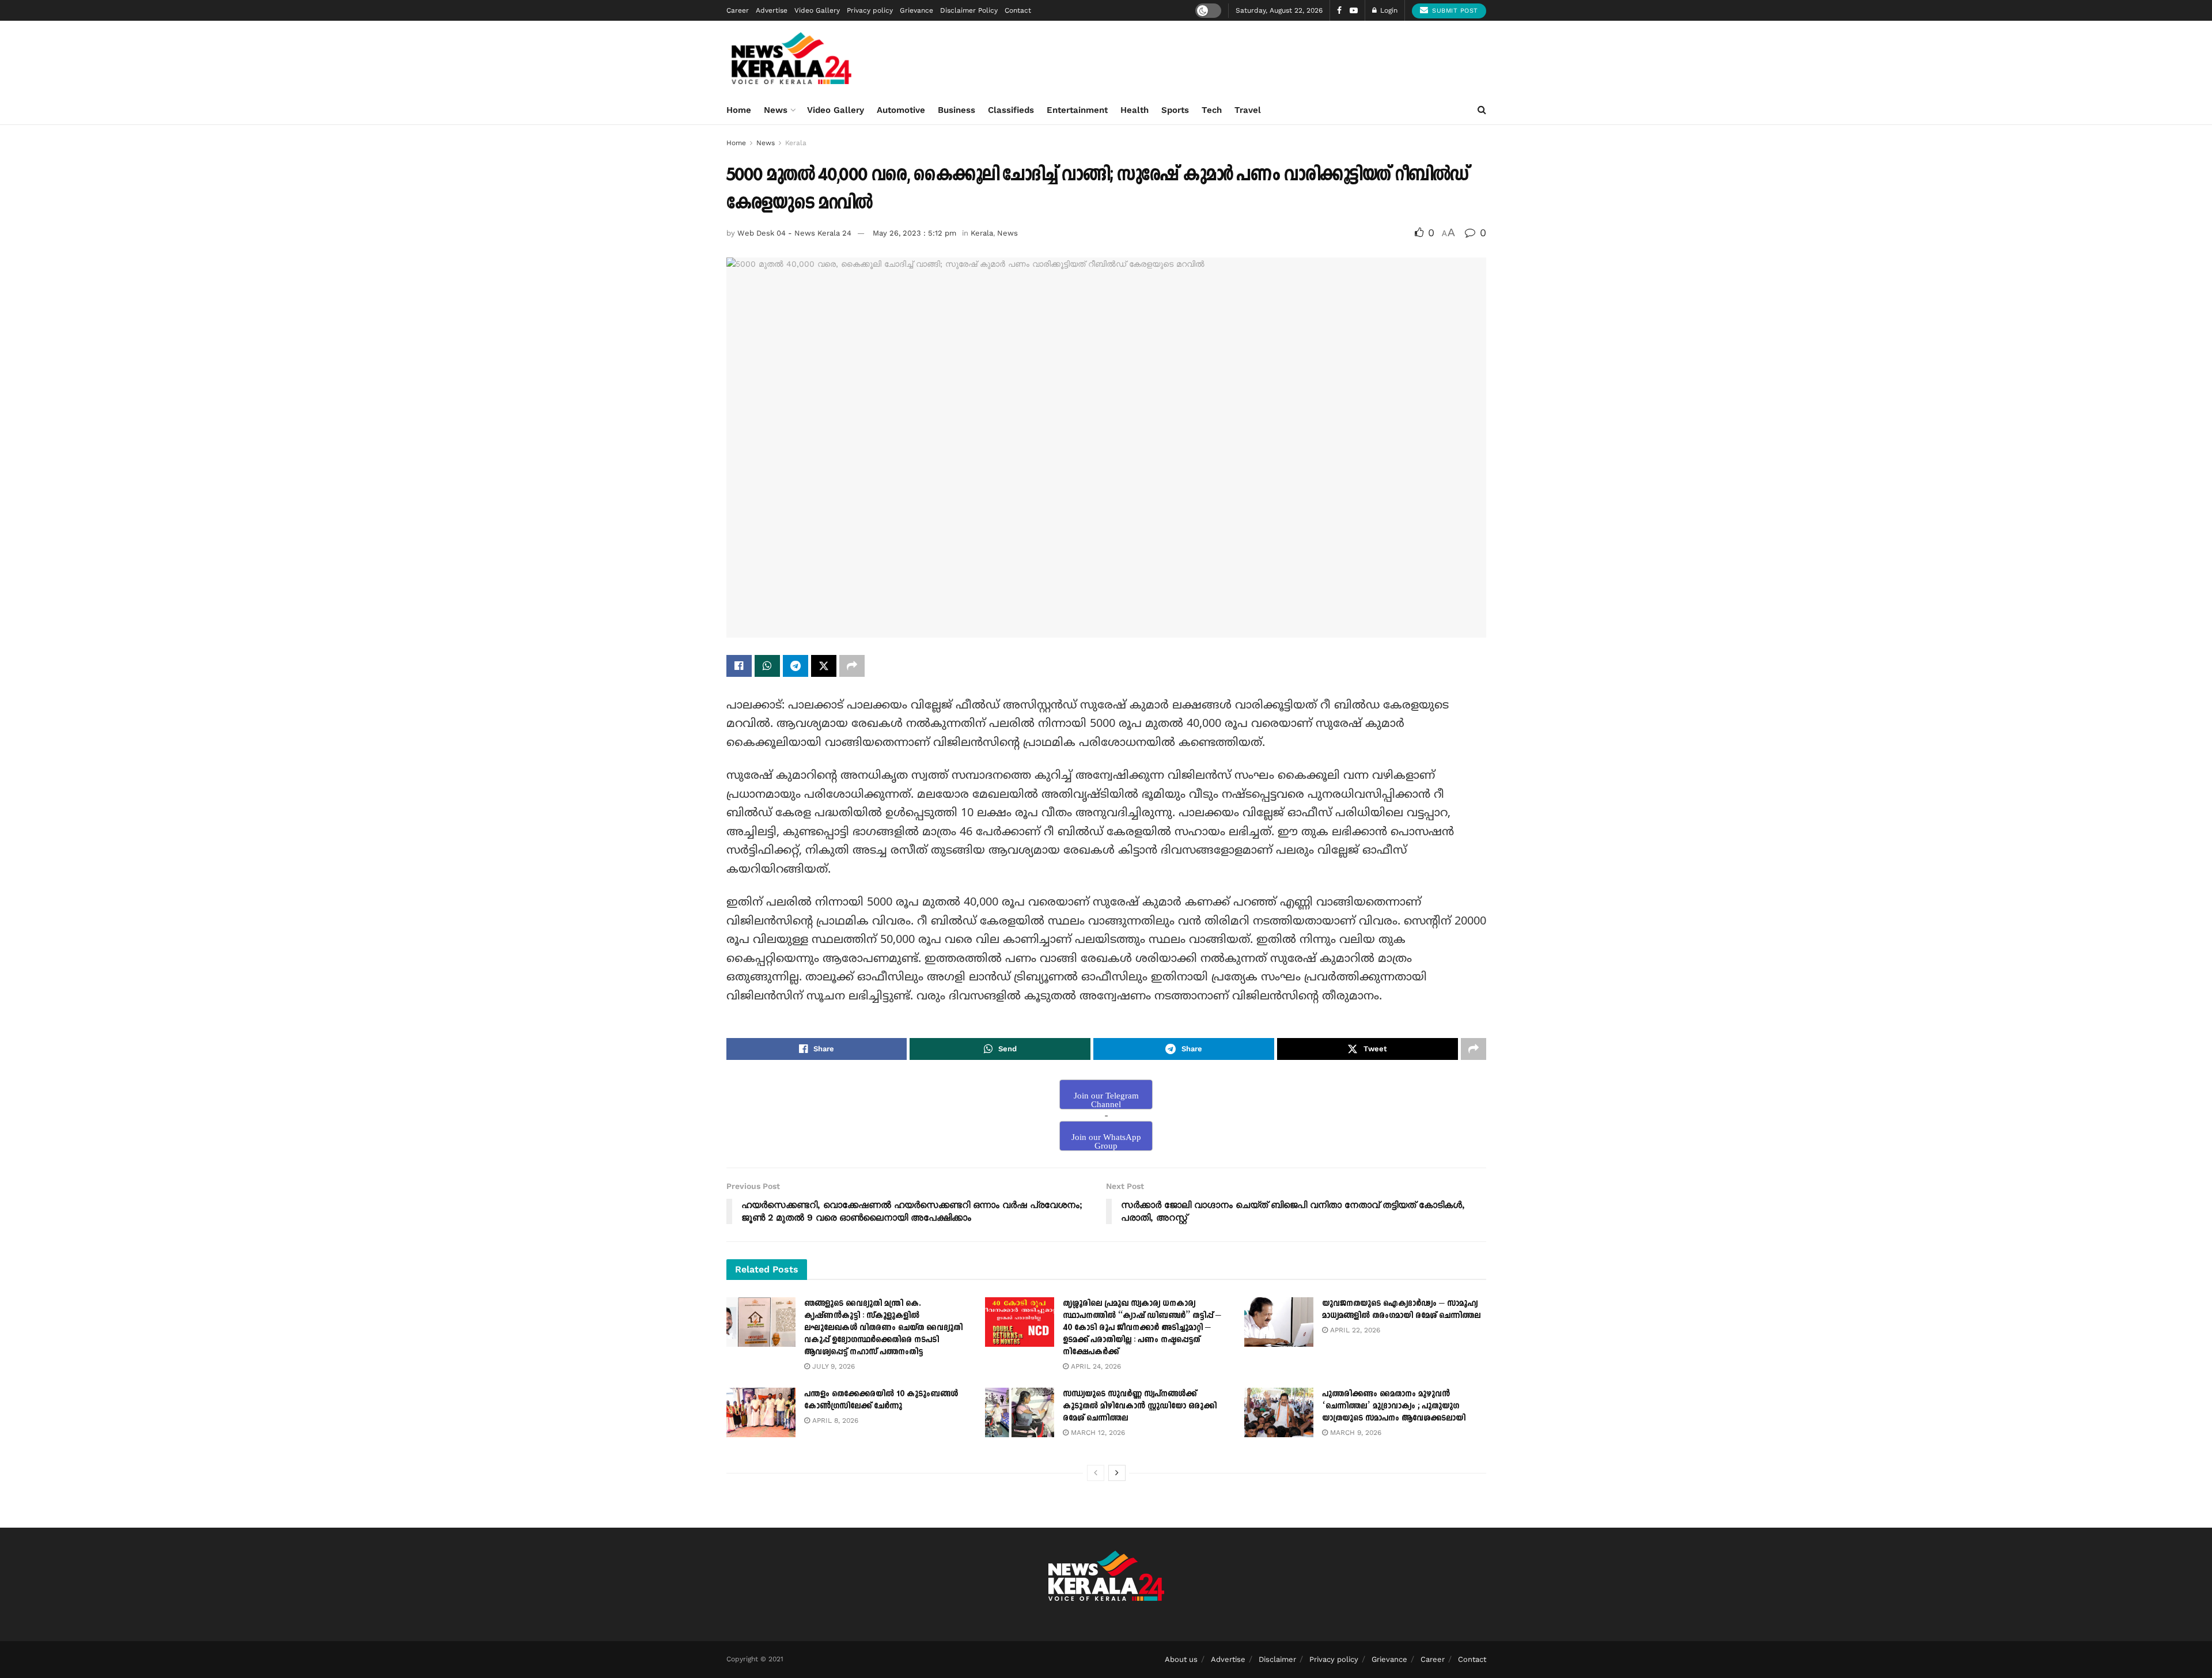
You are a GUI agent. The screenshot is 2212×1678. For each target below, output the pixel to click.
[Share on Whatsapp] (767, 666)
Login (1388, 10)
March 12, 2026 (1097, 1433)
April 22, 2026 (1354, 1330)
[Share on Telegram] (796, 666)
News (776, 110)
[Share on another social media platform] (852, 666)
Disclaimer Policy (969, 10)
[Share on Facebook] (739, 666)
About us (1181, 1659)
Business (957, 110)
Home (739, 110)
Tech (1212, 110)
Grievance (916, 10)
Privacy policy (870, 10)
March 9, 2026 (1355, 1433)
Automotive (901, 110)
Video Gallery (817, 10)
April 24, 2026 (1095, 1366)
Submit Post (1454, 11)
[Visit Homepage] (792, 58)
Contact (1018, 10)
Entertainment (1077, 110)
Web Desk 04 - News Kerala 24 (794, 233)
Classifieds (1011, 110)
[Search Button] (1482, 110)
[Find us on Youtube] (1354, 11)
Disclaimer (1277, 1659)
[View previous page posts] (1096, 1473)
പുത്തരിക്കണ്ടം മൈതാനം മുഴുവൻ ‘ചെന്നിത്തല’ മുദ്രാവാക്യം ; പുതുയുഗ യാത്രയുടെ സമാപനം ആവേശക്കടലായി (1394, 1406)
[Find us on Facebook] (1339, 11)
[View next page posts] (1117, 1473)
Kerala (796, 143)
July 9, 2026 (832, 1366)
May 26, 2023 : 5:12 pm (914, 233)
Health (1135, 110)
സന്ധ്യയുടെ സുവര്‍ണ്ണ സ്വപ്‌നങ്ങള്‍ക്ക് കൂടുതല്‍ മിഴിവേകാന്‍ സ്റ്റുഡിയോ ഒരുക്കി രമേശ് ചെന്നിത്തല (1140, 1406)
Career (738, 10)
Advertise (772, 10)
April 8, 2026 (834, 1421)
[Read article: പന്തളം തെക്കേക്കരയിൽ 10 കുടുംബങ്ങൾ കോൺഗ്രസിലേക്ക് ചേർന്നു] (761, 1412)
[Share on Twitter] (824, 666)
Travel (1248, 110)
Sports (1175, 110)
